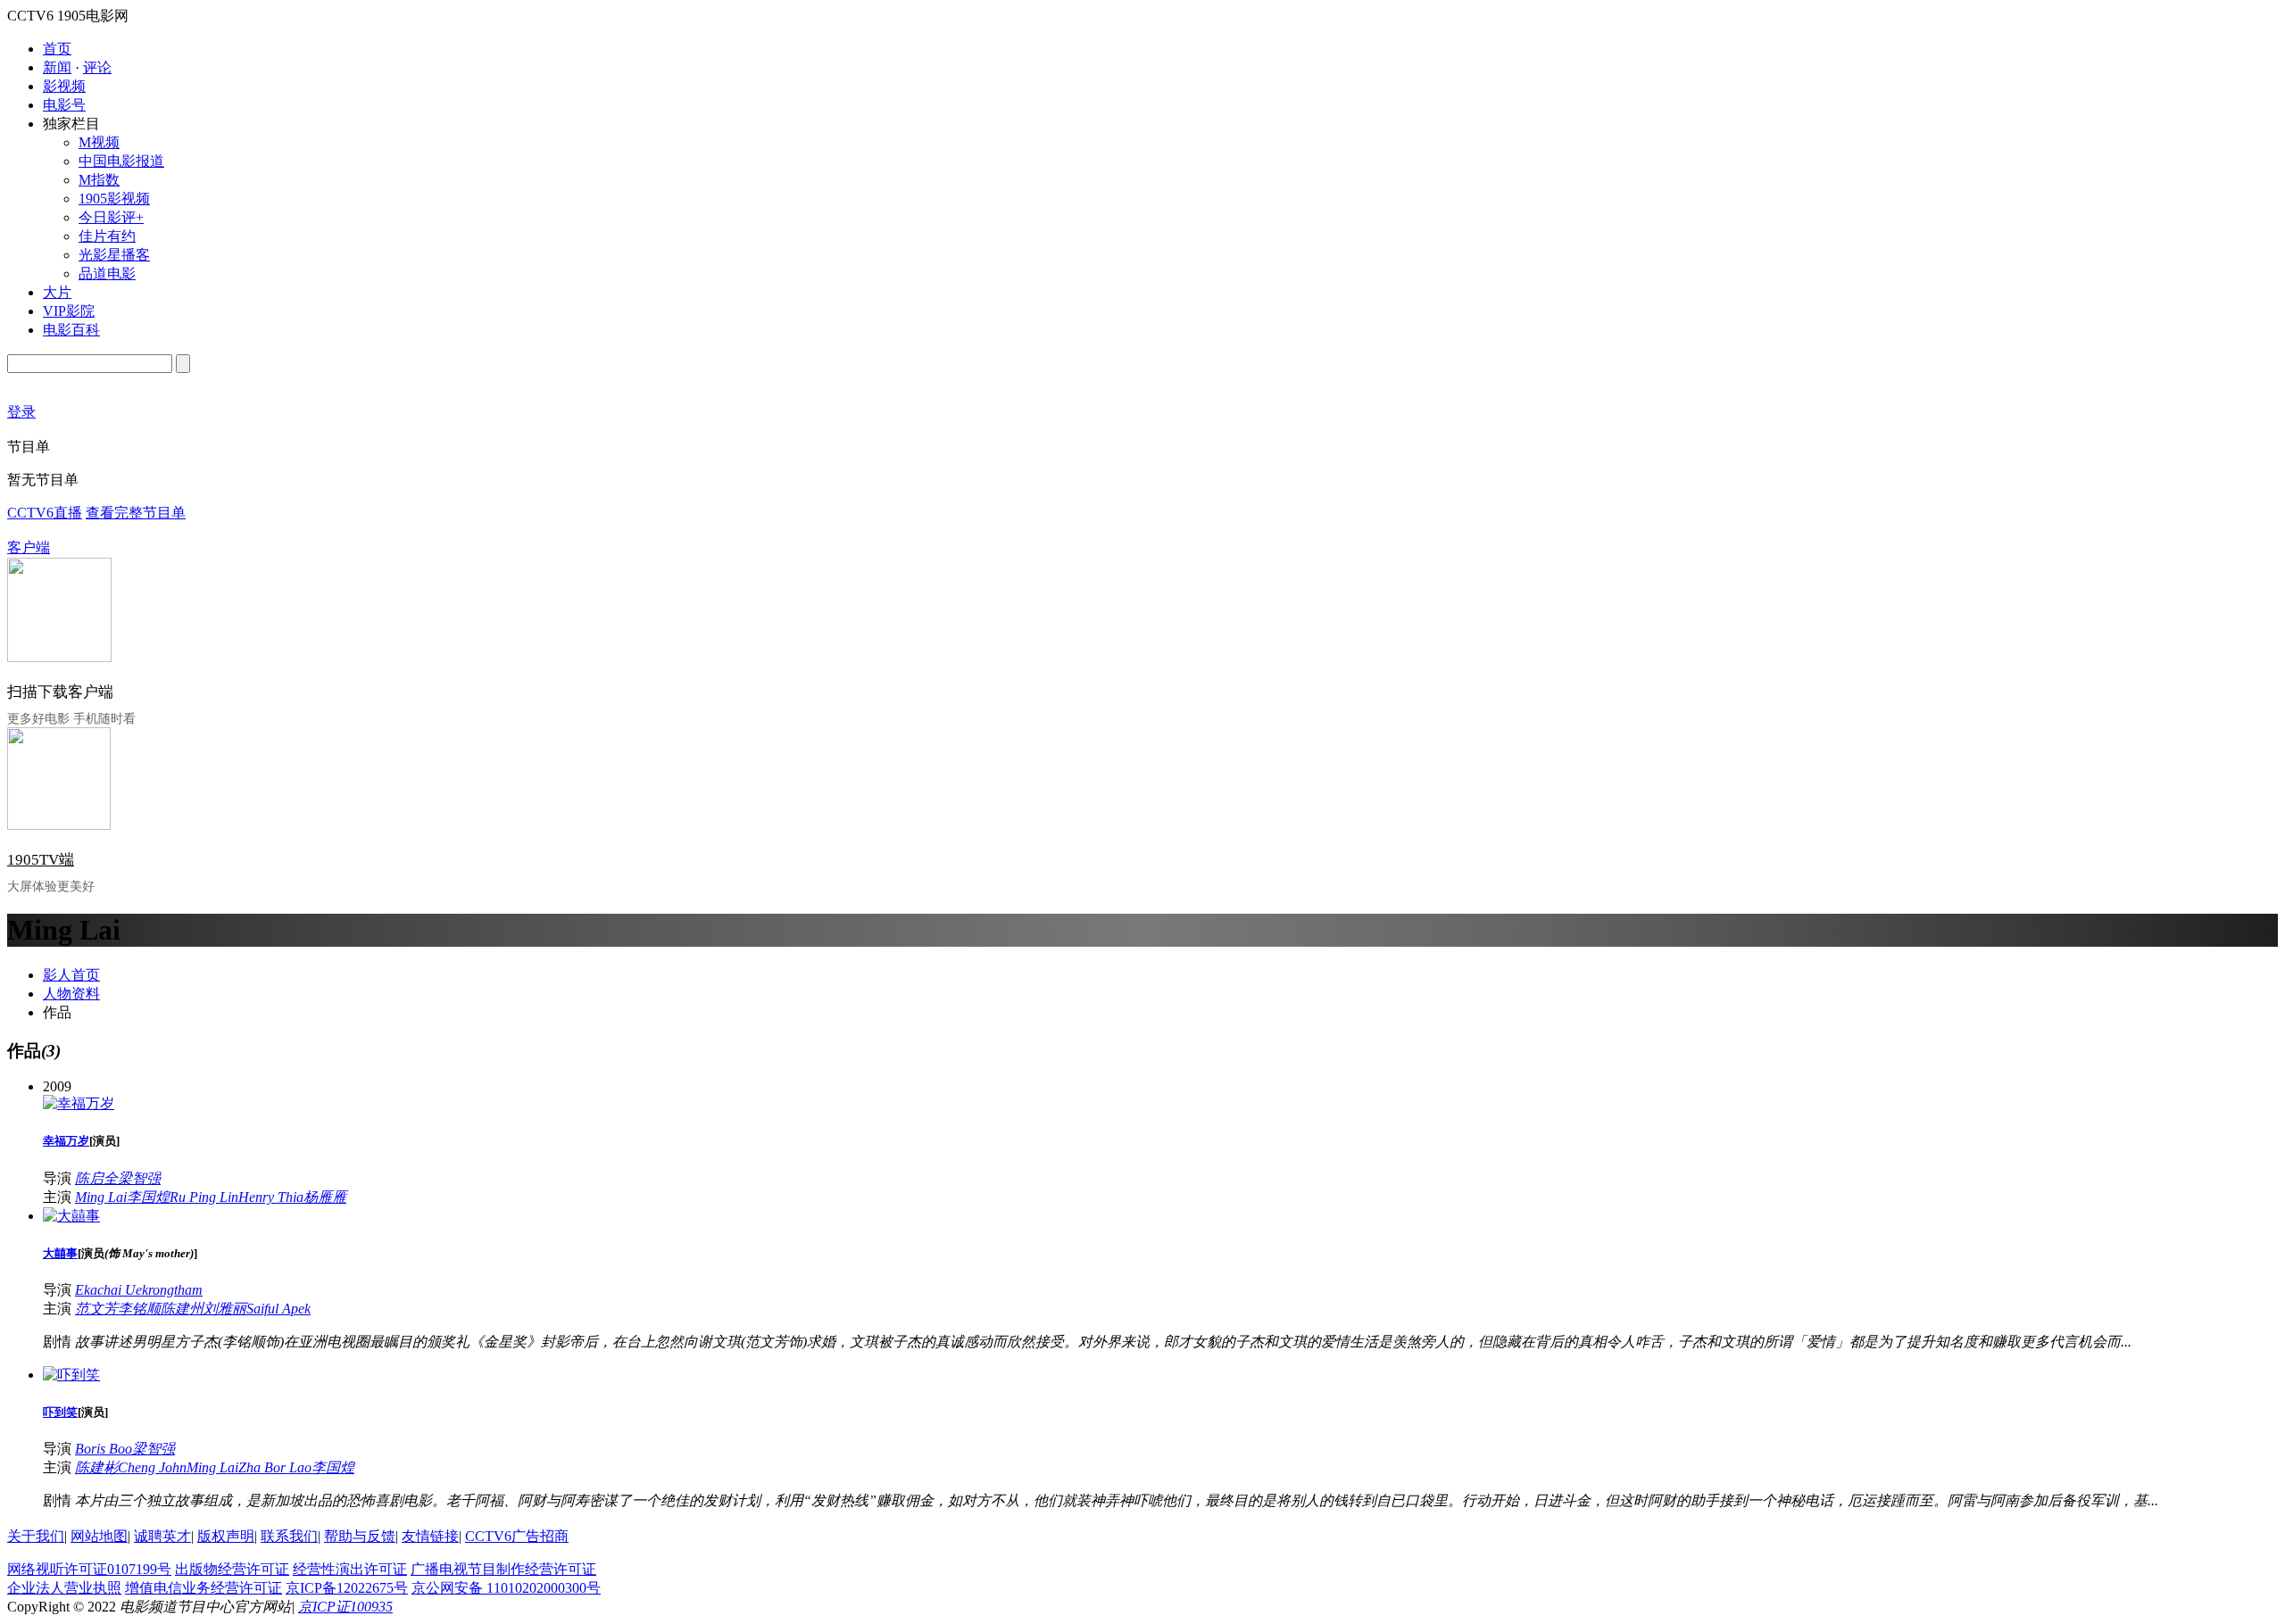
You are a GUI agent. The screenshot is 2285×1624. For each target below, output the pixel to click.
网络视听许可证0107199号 (89, 1569)
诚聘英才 (162, 1536)
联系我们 (289, 1536)
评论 (97, 67)
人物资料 (71, 994)
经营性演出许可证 (350, 1569)
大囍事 (60, 1253)
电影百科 (71, 330)
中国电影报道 (121, 161)
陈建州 (182, 1309)
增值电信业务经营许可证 (204, 1588)
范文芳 (96, 1309)
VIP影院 (69, 311)
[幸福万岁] (79, 1103)
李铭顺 (139, 1309)
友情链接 (430, 1536)
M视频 (99, 142)
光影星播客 (114, 255)
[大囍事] (71, 1216)
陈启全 (96, 1178)
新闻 (57, 67)
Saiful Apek (278, 1309)
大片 (57, 292)
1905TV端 (41, 860)
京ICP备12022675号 (347, 1588)
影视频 (64, 86)
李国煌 (148, 1197)
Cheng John (152, 1467)
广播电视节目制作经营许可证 (503, 1569)
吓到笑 (60, 1412)
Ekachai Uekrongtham (139, 1290)
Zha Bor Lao (275, 1467)
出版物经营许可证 (232, 1569)
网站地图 (99, 1536)
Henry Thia (271, 1197)
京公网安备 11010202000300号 (506, 1588)
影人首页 (71, 975)
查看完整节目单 (136, 513)
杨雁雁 (325, 1197)
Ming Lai (101, 1197)
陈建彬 (96, 1467)
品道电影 (107, 273)
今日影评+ (111, 217)
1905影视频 (114, 199)
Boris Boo (104, 1449)
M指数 (99, 180)
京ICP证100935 (345, 1607)
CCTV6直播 (45, 513)
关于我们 (36, 1536)
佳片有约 (107, 236)
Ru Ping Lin (204, 1197)
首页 (57, 49)
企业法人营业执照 (64, 1588)
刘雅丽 (225, 1309)
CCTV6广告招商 (517, 1536)
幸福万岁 (66, 1141)
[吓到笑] (71, 1375)
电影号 (64, 105)
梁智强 (139, 1178)
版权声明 (226, 1536)
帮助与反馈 (360, 1536)
